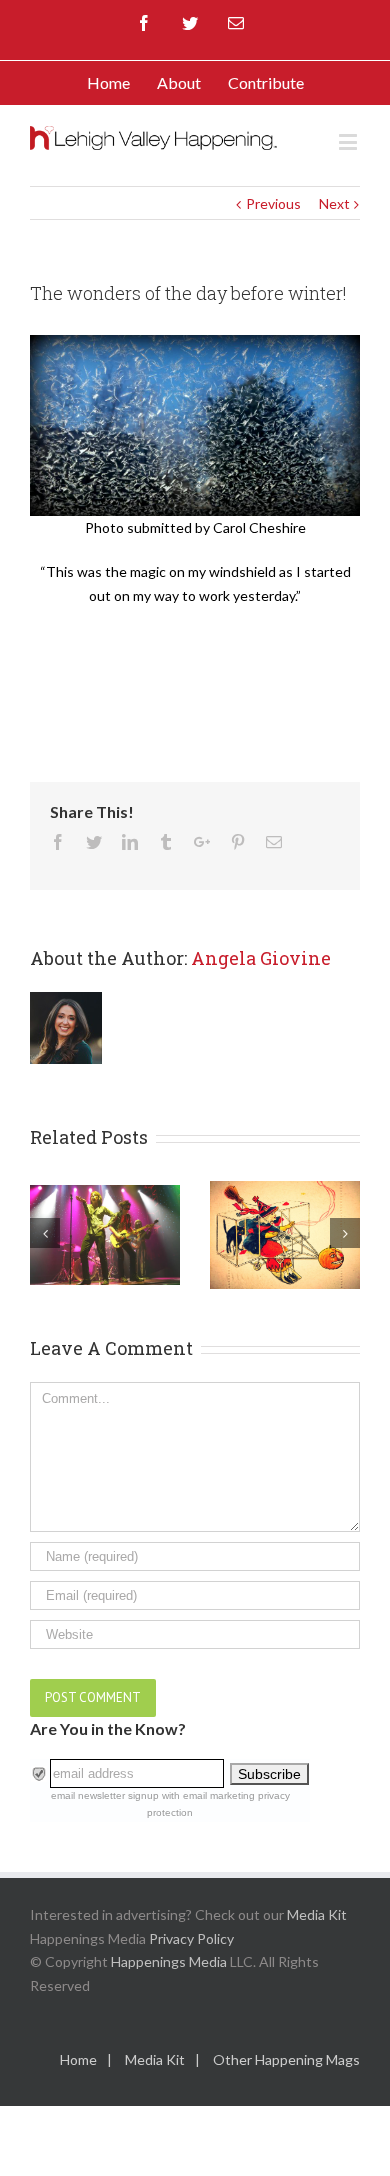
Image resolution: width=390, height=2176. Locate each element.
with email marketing (208, 1795)
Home (78, 2059)
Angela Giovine (261, 958)
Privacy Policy (191, 1938)
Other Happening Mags (286, 2059)
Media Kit (317, 1914)
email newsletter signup (105, 1795)
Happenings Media (169, 1961)
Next (334, 203)
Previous (273, 203)
